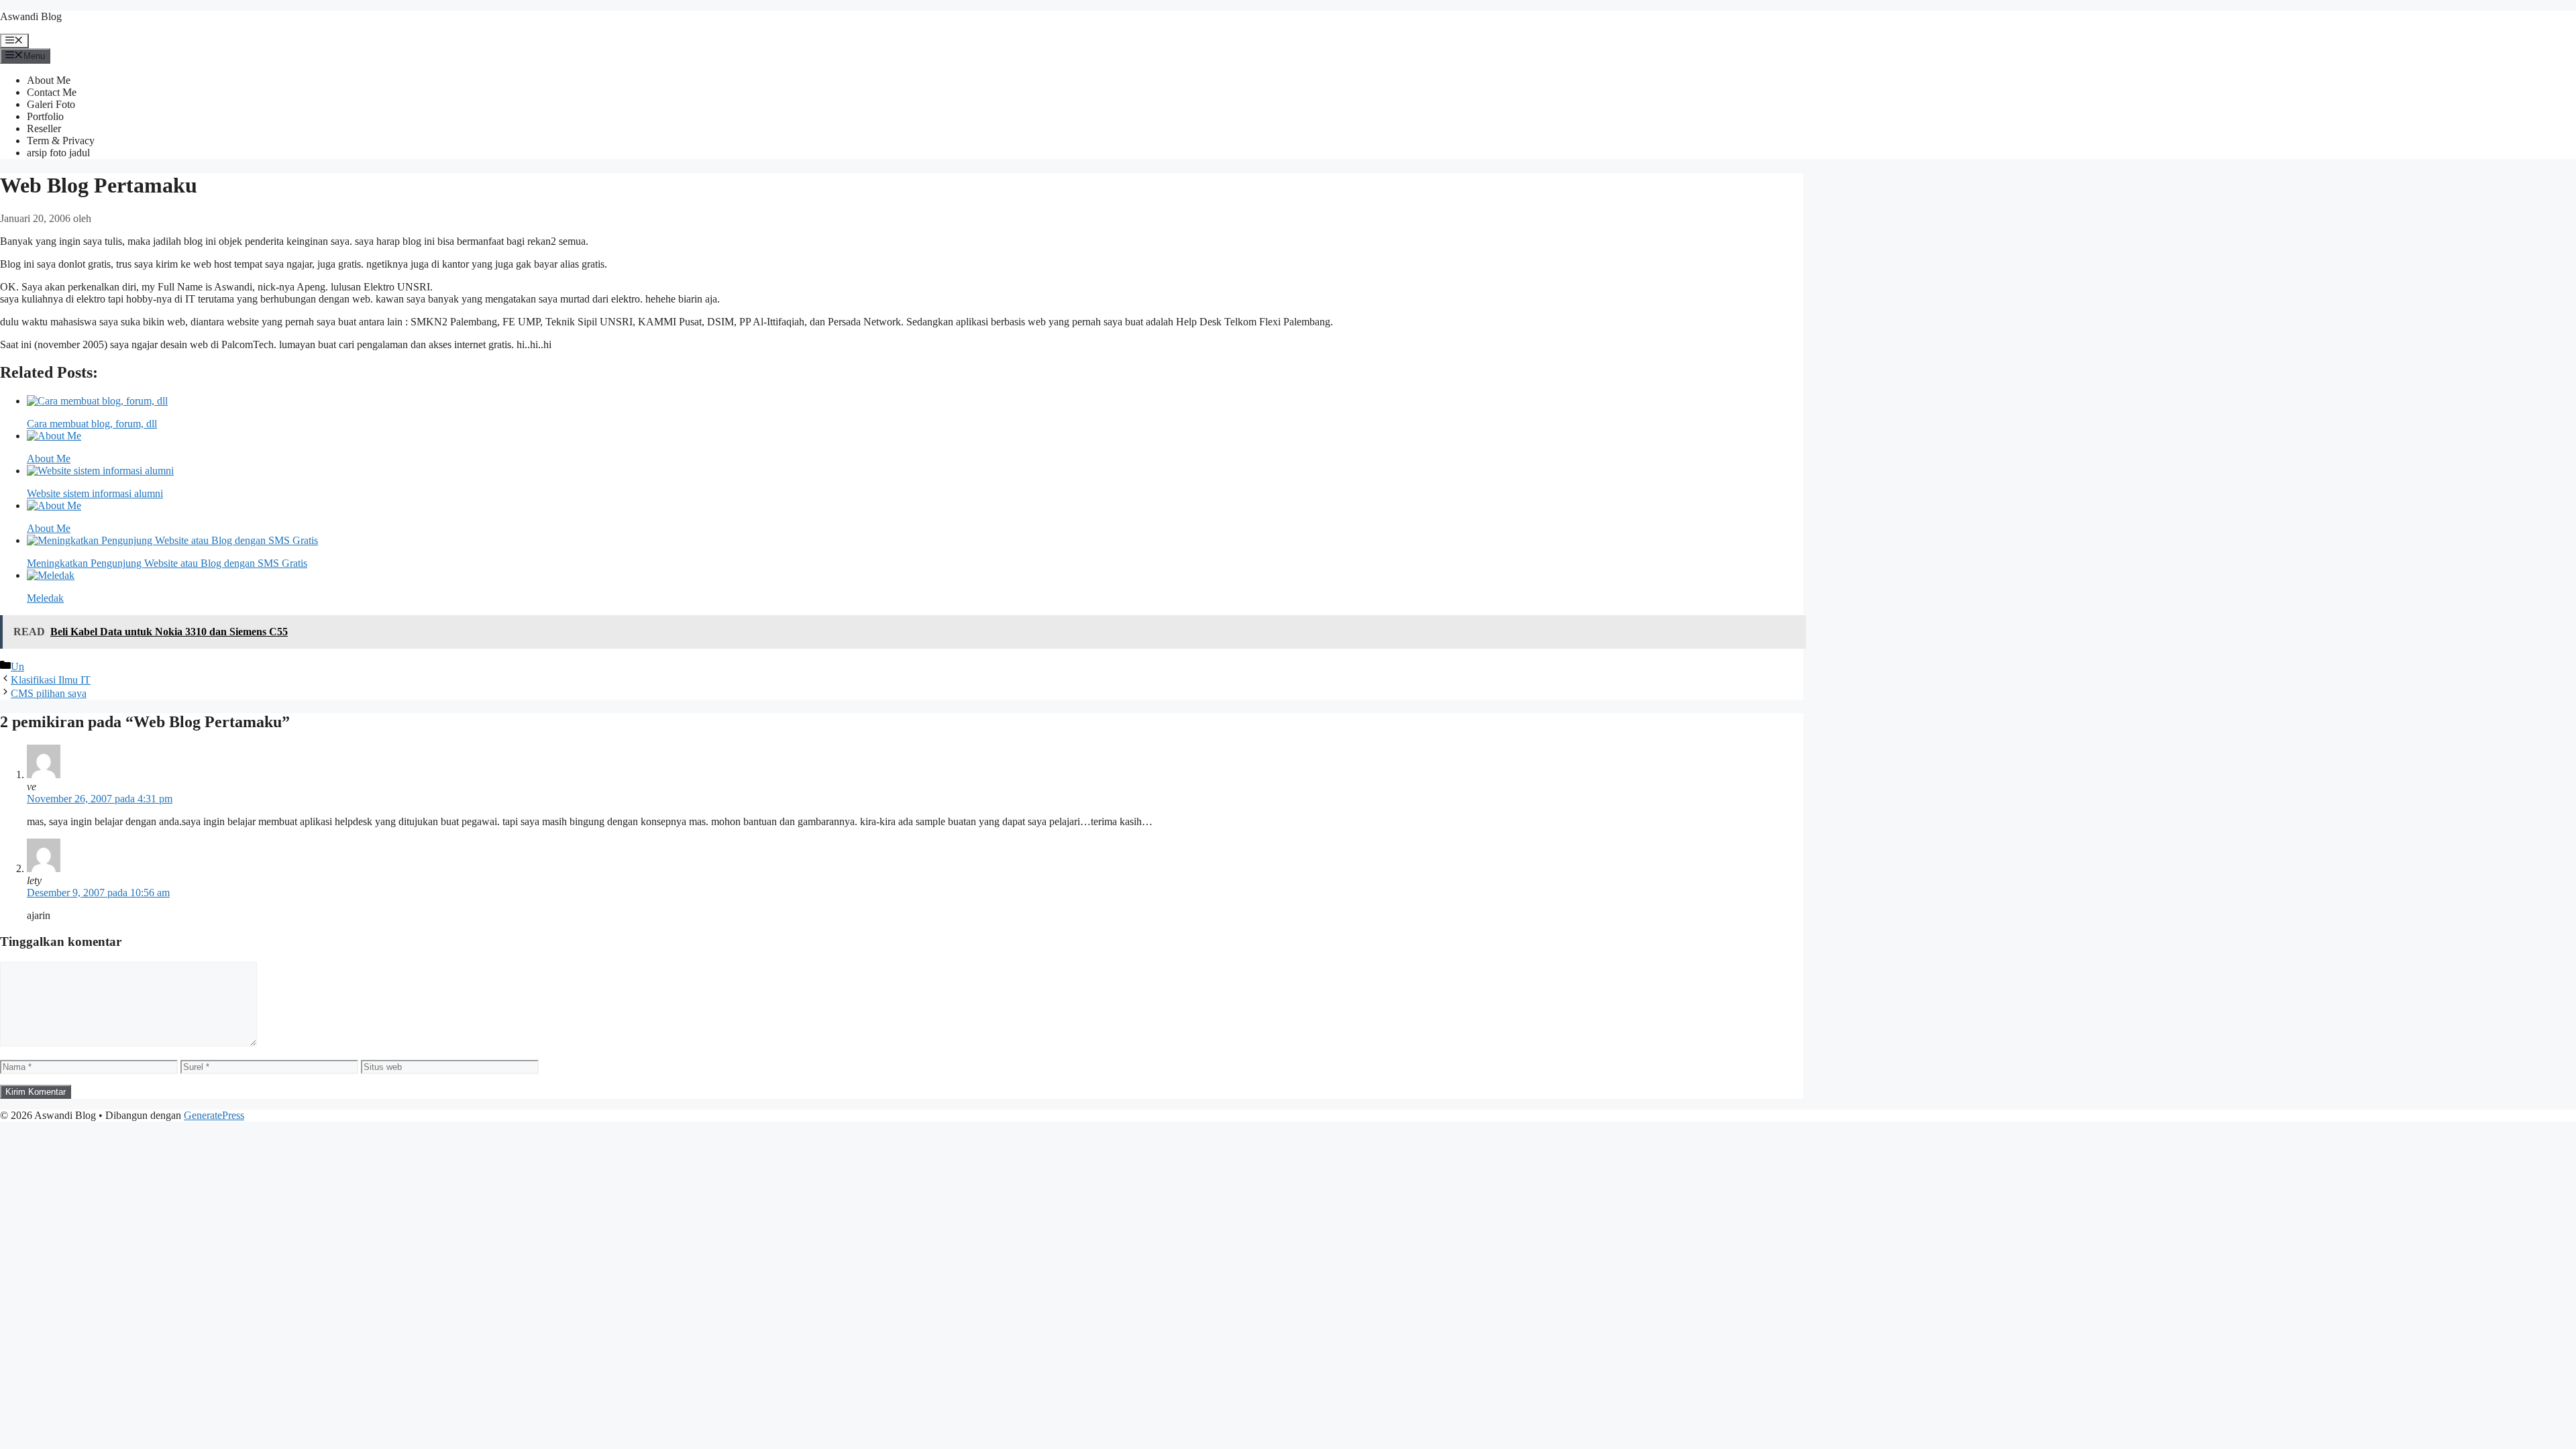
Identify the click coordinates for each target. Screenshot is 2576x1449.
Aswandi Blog (31, 16)
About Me (49, 80)
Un (17, 666)
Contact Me (52, 92)
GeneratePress (214, 1115)
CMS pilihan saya (49, 693)
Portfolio (45, 116)
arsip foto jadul (58, 153)
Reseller (44, 128)
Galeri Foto (51, 104)
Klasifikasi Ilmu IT (51, 680)
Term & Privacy (61, 141)
